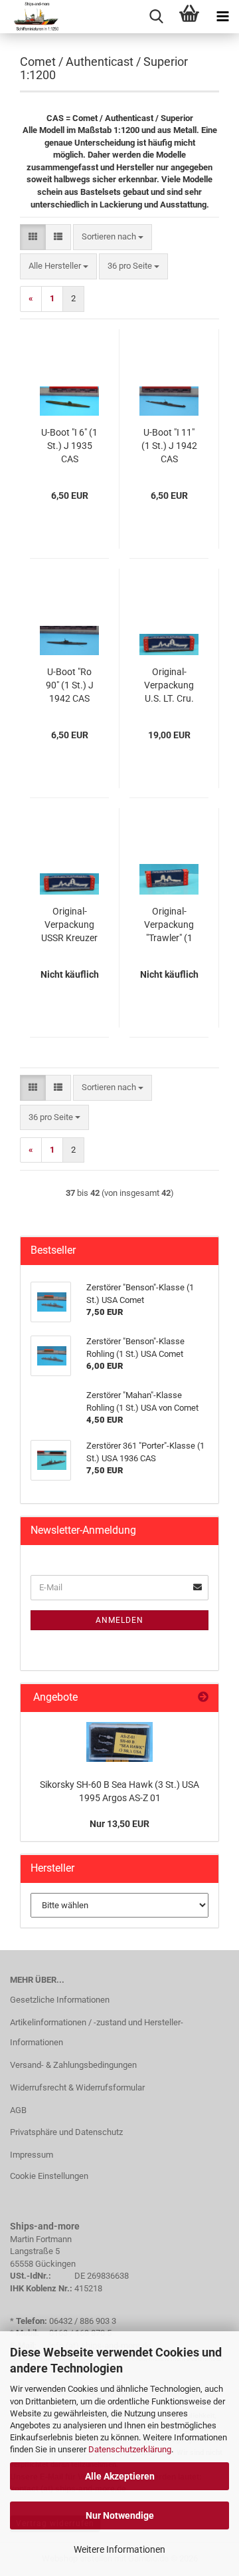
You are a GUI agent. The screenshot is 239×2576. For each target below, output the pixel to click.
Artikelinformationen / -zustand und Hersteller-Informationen (97, 2032)
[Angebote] (203, 1698)
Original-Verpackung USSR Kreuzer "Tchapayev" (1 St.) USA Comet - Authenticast (69, 925)
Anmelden (119, 1620)
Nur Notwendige (120, 2515)
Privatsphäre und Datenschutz (66, 2132)
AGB (18, 2110)
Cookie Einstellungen (49, 2176)
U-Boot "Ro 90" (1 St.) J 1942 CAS (70, 685)
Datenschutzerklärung (130, 2449)
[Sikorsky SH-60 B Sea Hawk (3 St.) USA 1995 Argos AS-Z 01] (119, 1742)
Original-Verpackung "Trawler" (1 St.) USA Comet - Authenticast (169, 925)
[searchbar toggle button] (156, 17)
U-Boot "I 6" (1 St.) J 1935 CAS (69, 446)
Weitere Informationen (119, 2549)
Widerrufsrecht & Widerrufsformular (77, 2087)
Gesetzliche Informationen (60, 2000)
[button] (33, 237)
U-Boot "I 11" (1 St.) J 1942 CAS (169, 446)
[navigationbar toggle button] (222, 17)
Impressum (32, 2155)
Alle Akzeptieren (120, 2476)
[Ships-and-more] (31, 17)
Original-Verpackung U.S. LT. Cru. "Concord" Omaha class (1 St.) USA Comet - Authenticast (169, 686)
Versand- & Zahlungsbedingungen (73, 2065)
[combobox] (113, 237)
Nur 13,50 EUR (119, 1824)
